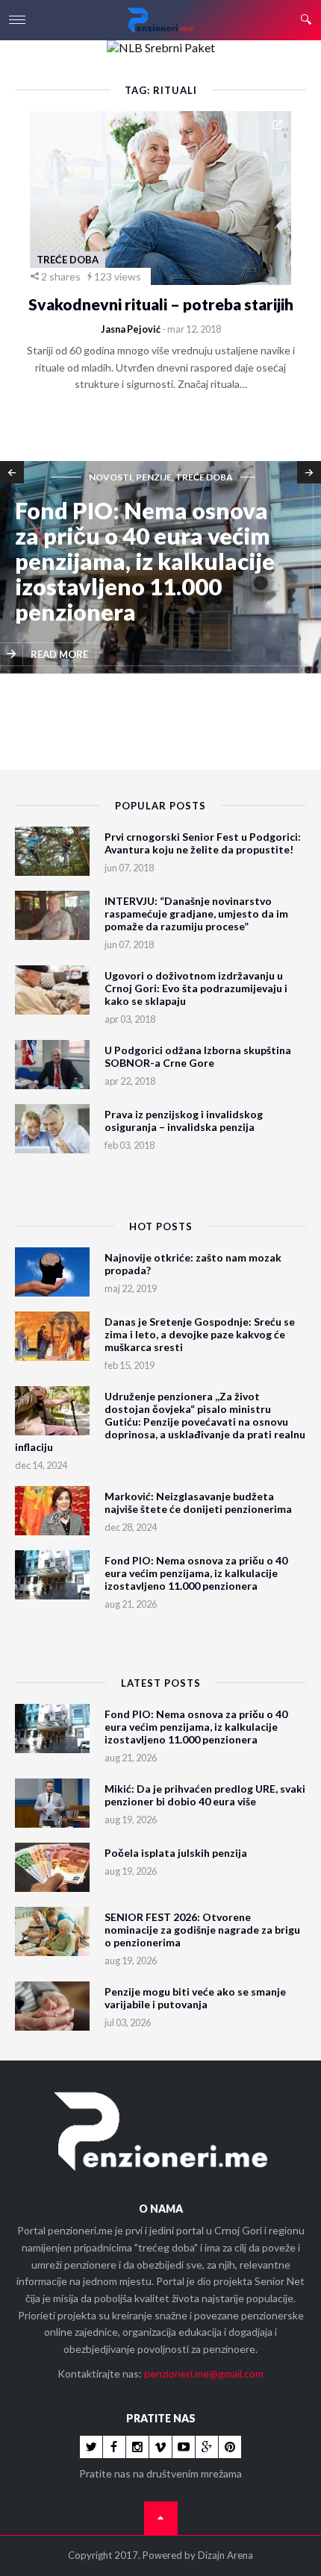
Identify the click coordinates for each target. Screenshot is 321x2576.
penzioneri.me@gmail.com (204, 2373)
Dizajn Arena (225, 2555)
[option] (160, 568)
